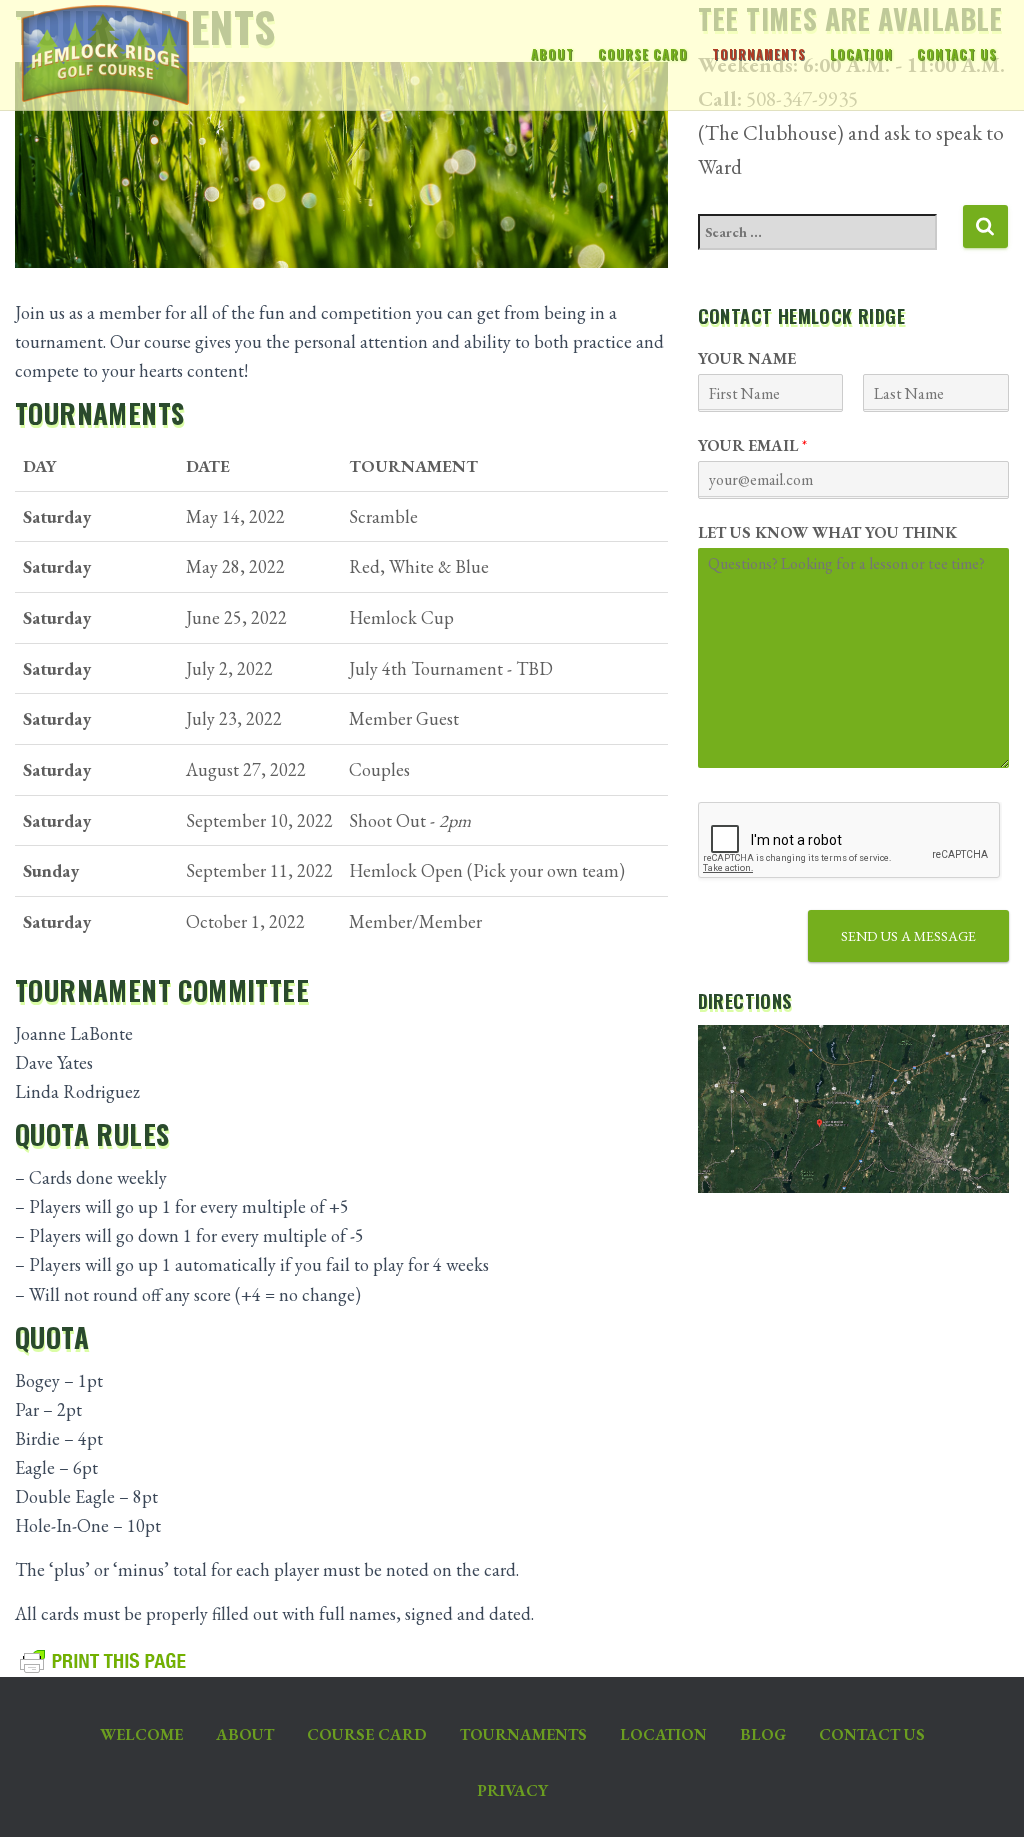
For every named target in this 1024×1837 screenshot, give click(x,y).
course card (643, 54)
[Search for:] (830, 245)
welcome (141, 1734)
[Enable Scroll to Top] (984, 1797)
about (552, 54)
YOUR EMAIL (752, 446)
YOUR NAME (747, 359)
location (861, 54)
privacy (512, 1790)
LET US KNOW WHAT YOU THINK (827, 533)
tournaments (759, 54)
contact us (957, 54)
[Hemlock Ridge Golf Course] (98, 55)
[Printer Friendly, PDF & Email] (104, 1660)
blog (763, 1734)
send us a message (908, 936)
